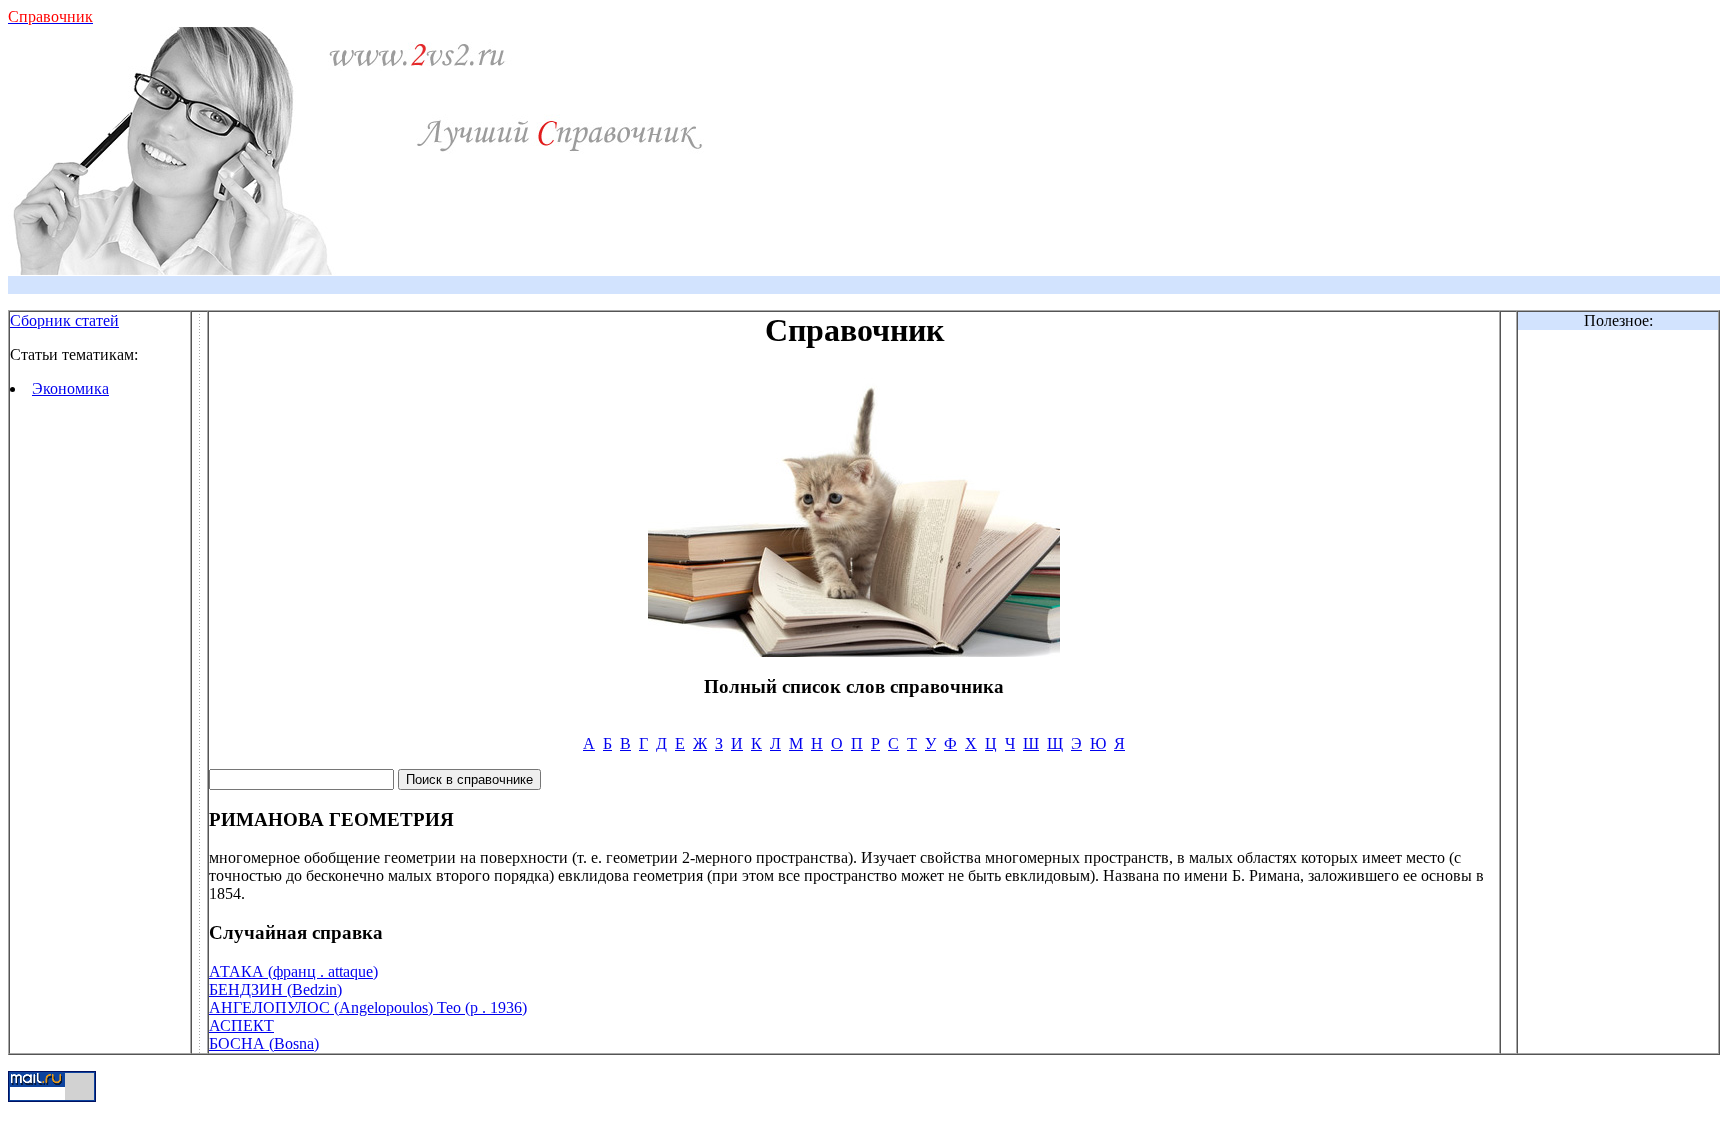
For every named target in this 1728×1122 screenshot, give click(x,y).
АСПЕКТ (241, 1025)
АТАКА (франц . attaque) (293, 971)
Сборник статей (64, 320)
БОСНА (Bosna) (264, 1043)
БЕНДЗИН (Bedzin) (275, 989)
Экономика (70, 388)
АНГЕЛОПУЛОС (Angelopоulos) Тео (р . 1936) (368, 1007)
